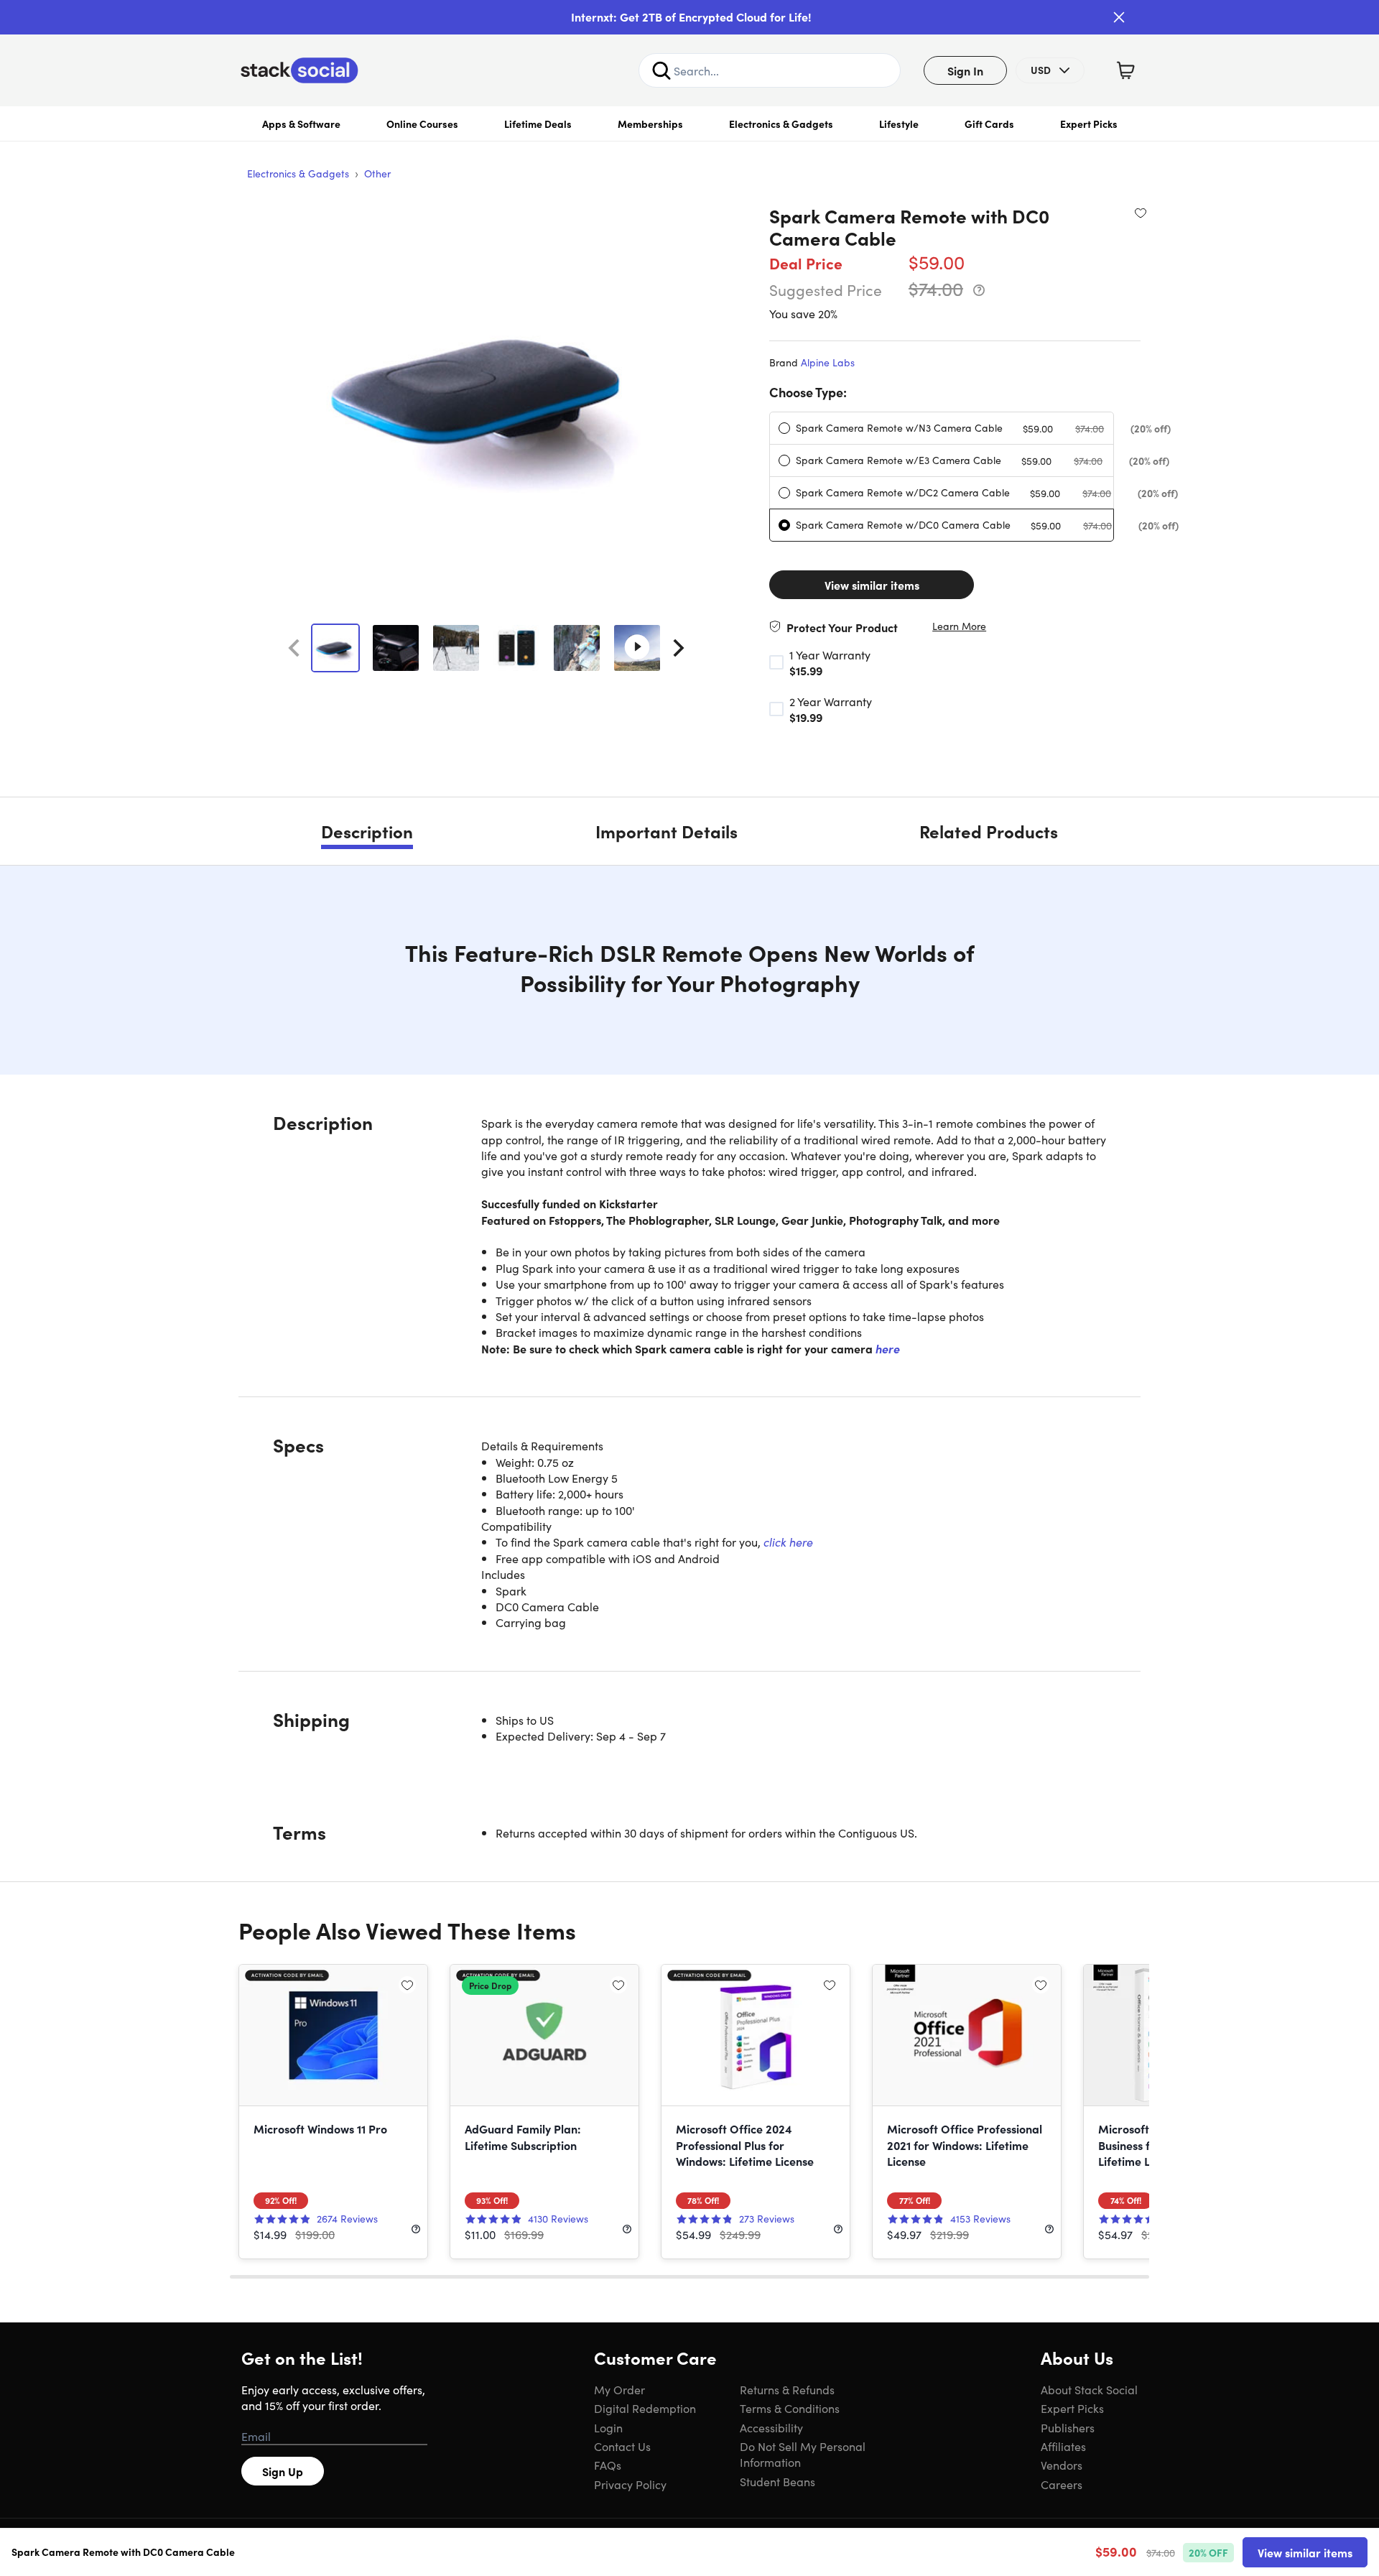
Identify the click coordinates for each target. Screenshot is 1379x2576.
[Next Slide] (679, 648)
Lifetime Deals (538, 124)
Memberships (650, 124)
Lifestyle (899, 124)
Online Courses (422, 124)
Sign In (965, 70)
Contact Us (622, 2446)
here (888, 1348)
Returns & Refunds (787, 2389)
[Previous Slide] (294, 648)
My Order (619, 2389)
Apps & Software (301, 124)
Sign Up (283, 2471)
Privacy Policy (630, 2484)
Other (377, 173)
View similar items (872, 585)
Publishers (1068, 2427)
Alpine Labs (828, 362)
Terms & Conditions (790, 2408)
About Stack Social (1089, 2389)
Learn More (959, 626)
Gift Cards (989, 124)
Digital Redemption (645, 2408)
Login (608, 2427)
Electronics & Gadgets (781, 124)
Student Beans (777, 2481)
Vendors (1062, 2465)
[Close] (1119, 17)
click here (788, 1542)
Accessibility (771, 2427)
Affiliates (1063, 2446)
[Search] (661, 70)
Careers (1062, 2484)
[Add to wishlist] (1141, 213)
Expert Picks (1089, 124)
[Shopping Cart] (1125, 70)
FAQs (608, 2465)
